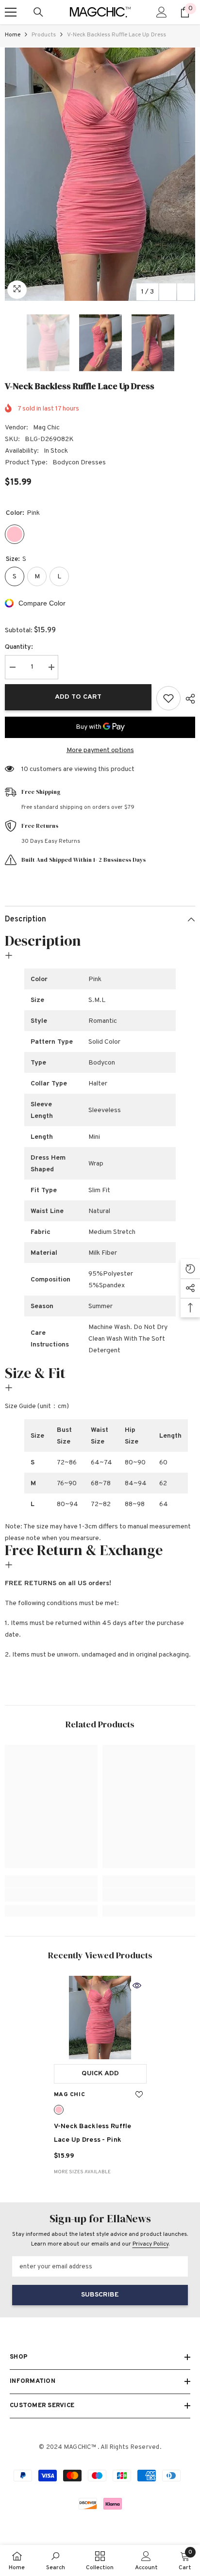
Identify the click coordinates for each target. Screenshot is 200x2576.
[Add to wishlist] (168, 698)
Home (13, 35)
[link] (51, 1895)
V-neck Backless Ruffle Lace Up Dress (93, 2133)
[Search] (38, 12)
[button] (168, 292)
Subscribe (100, 2295)
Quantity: (19, 647)
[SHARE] (188, 699)
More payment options (100, 750)
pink (59, 2110)
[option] (100, 174)
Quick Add (100, 2074)
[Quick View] (137, 1985)
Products (44, 35)
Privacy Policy (150, 2244)
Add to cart (78, 697)
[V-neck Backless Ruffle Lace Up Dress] (100, 2018)
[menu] (11, 12)
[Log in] (162, 12)
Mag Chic (46, 428)
